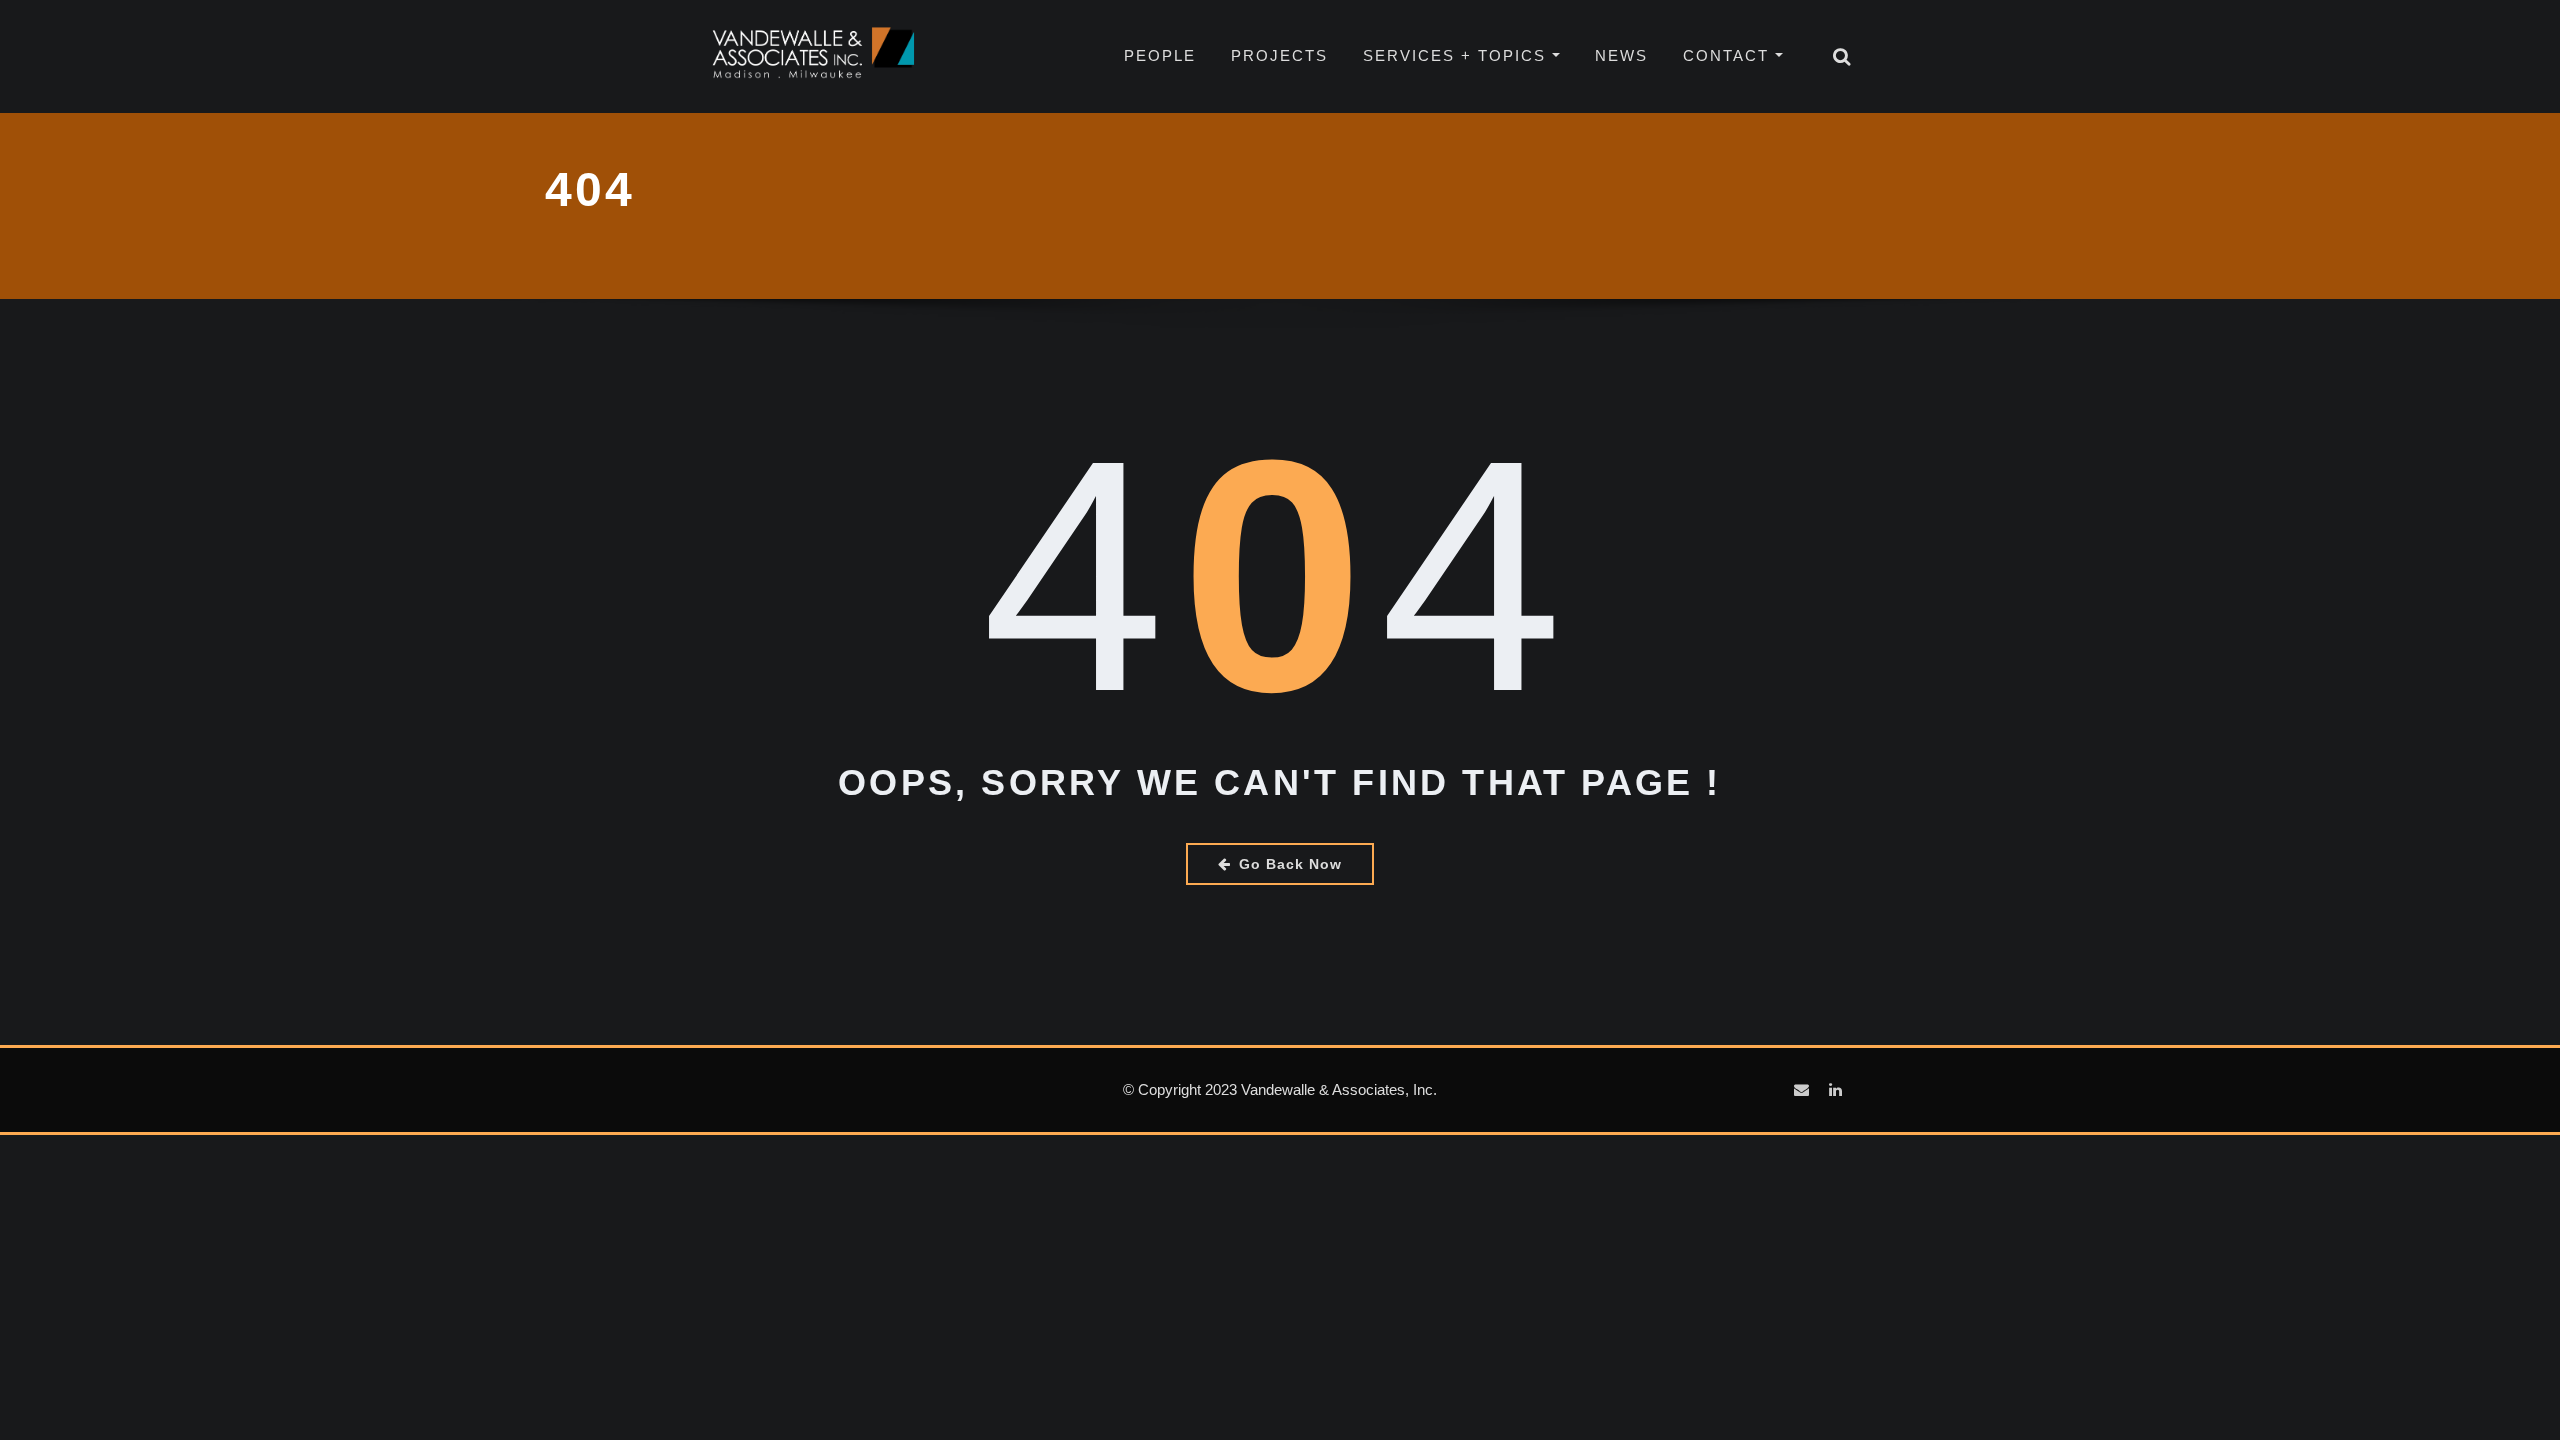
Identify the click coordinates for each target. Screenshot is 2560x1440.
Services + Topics (1457, 55)
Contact (1729, 55)
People (1160, 55)
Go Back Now (1290, 864)
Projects (1279, 55)
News (1621, 55)
